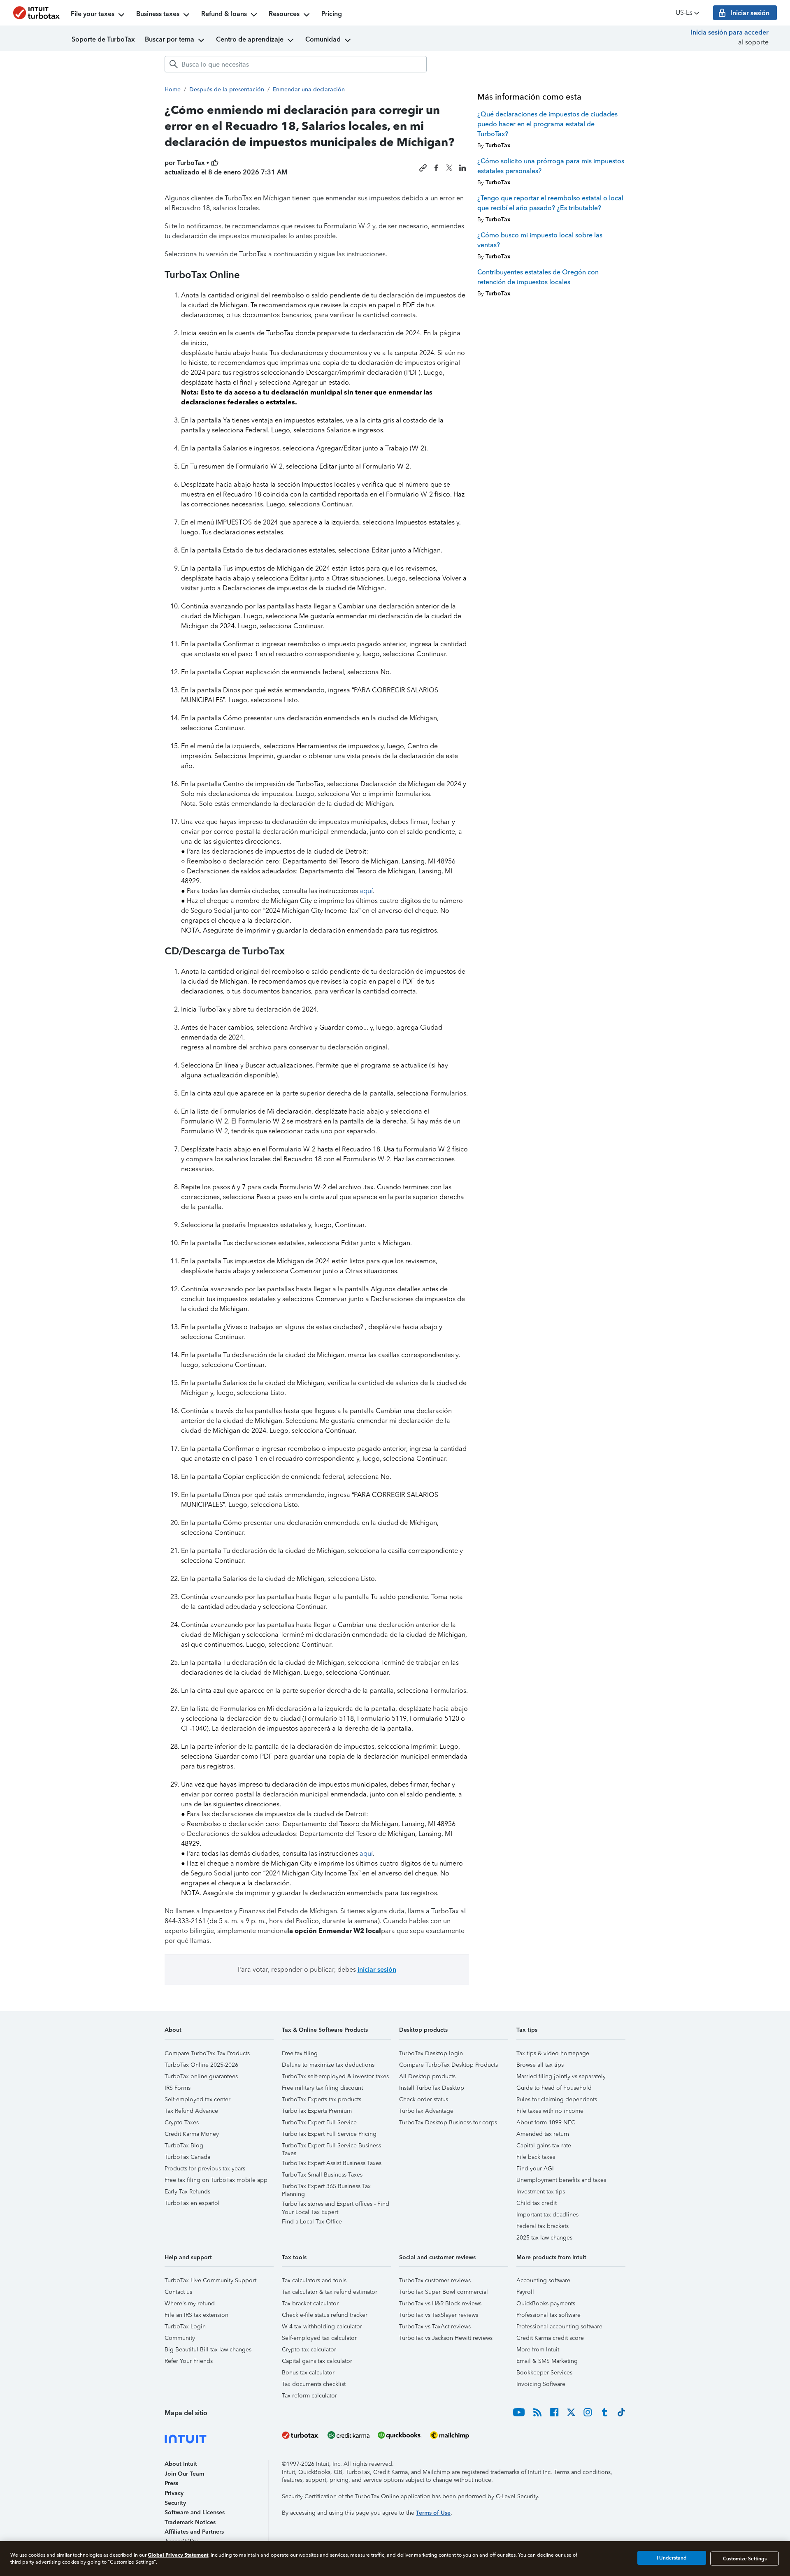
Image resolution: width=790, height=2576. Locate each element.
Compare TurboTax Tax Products (207, 2053)
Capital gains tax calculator (317, 2361)
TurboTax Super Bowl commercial (444, 2292)
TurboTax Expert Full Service (319, 2122)
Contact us (178, 2292)
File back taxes (536, 2157)
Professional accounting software (559, 2327)
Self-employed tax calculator (319, 2338)
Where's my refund (190, 2303)
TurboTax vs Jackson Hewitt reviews (446, 2338)
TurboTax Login (185, 2327)
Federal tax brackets (543, 2226)
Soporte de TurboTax (103, 39)
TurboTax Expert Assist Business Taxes (332, 2163)
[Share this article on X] (449, 168)
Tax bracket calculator (310, 2303)
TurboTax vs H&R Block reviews (440, 2303)
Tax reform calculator (309, 2396)
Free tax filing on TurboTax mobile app (216, 2180)
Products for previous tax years (205, 2169)
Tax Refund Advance (191, 2111)
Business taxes (158, 14)
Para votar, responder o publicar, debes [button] (317, 1969)
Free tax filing (300, 2053)
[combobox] (296, 64)
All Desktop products (427, 2076)
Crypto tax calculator (309, 2350)
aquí (366, 891)
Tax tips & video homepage (553, 2053)
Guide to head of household (554, 2088)
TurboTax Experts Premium (317, 2111)
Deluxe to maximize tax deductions (328, 2065)
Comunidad (323, 39)
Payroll (525, 2292)
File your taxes (93, 14)
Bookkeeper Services (544, 2373)
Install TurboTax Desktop (432, 2088)
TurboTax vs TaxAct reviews (435, 2327)
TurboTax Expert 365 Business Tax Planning (326, 2187)
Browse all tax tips (540, 2065)
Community (180, 2338)
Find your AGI (535, 2169)
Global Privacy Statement (178, 2555)
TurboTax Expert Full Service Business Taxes (331, 2147)
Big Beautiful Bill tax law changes (208, 2350)
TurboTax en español (192, 2203)
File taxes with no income (550, 2111)
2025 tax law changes (544, 2238)
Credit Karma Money (192, 2134)
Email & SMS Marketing (547, 2361)
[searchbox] (296, 64)
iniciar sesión (377, 1969)
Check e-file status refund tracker (325, 2315)
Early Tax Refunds (187, 2192)
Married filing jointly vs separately (561, 2076)
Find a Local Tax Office (312, 2222)
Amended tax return (543, 2134)
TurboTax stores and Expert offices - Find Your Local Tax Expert (336, 2205)
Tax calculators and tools (314, 2280)
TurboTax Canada (187, 2157)
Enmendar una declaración (309, 89)
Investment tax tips (541, 2192)
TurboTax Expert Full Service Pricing (329, 2134)
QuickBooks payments (546, 2303)
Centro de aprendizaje (250, 39)
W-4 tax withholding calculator (322, 2327)
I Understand (672, 2558)
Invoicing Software (541, 2384)
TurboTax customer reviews (435, 2280)
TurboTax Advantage (426, 2111)
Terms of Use (433, 2513)
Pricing (332, 14)
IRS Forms (178, 2088)
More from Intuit (538, 2350)
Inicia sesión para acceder (730, 32)
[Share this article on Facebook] (436, 168)
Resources (284, 14)
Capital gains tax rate (544, 2146)
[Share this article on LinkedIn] (462, 168)
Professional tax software (548, 2315)
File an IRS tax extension (196, 2315)
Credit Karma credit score (550, 2338)
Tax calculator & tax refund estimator (330, 2292)
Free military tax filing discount (322, 2088)
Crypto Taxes (182, 2122)
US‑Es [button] (684, 13)
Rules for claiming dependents (557, 2099)
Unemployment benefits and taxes (561, 2180)
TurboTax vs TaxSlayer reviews (439, 2315)
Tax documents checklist (314, 2384)
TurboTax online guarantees (201, 2076)
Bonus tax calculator (308, 2373)
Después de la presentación (227, 89)
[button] (219, 2033)
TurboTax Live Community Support (210, 2280)
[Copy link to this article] (423, 168)
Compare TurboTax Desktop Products (448, 2065)
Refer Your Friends (189, 2361)
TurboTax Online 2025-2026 (201, 2065)
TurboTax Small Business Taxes (322, 2175)
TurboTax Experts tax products (322, 2099)
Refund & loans (224, 14)
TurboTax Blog (184, 2146)
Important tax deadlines (547, 2215)
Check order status (424, 2099)
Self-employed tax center (197, 2099)
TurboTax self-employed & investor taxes (335, 2076)
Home (173, 89)
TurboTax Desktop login (431, 2053)
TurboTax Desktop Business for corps (448, 2122)
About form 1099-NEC (546, 2122)
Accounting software (543, 2280)
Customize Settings (745, 2558)
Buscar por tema (170, 39)
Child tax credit (537, 2203)
